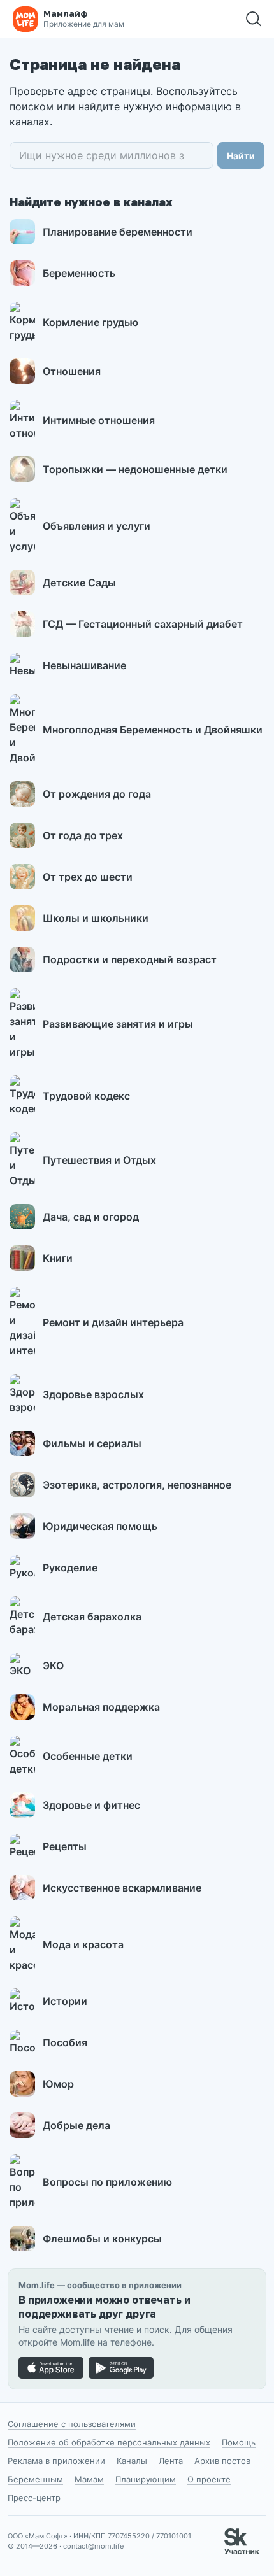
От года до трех (83, 835)
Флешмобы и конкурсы (102, 2239)
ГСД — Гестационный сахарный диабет (143, 624)
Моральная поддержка (101, 1707)
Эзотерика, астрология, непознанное (137, 1485)
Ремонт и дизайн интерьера (113, 1322)
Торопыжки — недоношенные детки (135, 469)
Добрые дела (76, 2125)
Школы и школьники (96, 918)
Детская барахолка (92, 1617)
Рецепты (65, 1846)
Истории (65, 2001)
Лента (171, 2461)
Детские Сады (79, 583)
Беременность (79, 273)
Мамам (89, 2479)
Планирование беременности (118, 232)
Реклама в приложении (56, 2461)
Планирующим (146, 2479)
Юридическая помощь (100, 1526)
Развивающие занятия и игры (118, 1024)
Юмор (58, 2084)
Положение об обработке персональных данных (109, 2442)
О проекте (209, 2479)
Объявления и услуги (97, 526)
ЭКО (53, 1666)
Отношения (72, 371)
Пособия (65, 2042)
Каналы (132, 2461)
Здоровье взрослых (93, 1394)
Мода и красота (83, 1944)
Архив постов (222, 2461)
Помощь (239, 2442)
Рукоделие (70, 1568)
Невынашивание (84, 665)
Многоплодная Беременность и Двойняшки (153, 730)
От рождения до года (97, 794)
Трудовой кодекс (86, 1096)
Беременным (35, 2479)
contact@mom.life (93, 2546)
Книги (58, 1258)
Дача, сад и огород (91, 1217)
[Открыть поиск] (254, 19)
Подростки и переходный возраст (130, 959)
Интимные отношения (99, 420)
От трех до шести (88, 877)
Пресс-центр (34, 2498)
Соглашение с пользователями (72, 2424)
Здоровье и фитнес (91, 1805)
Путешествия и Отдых (99, 1160)
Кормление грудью (90, 322)
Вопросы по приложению (107, 2182)
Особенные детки (88, 1756)
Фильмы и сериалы (92, 1443)
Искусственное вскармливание (122, 1888)
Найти (241, 156)
